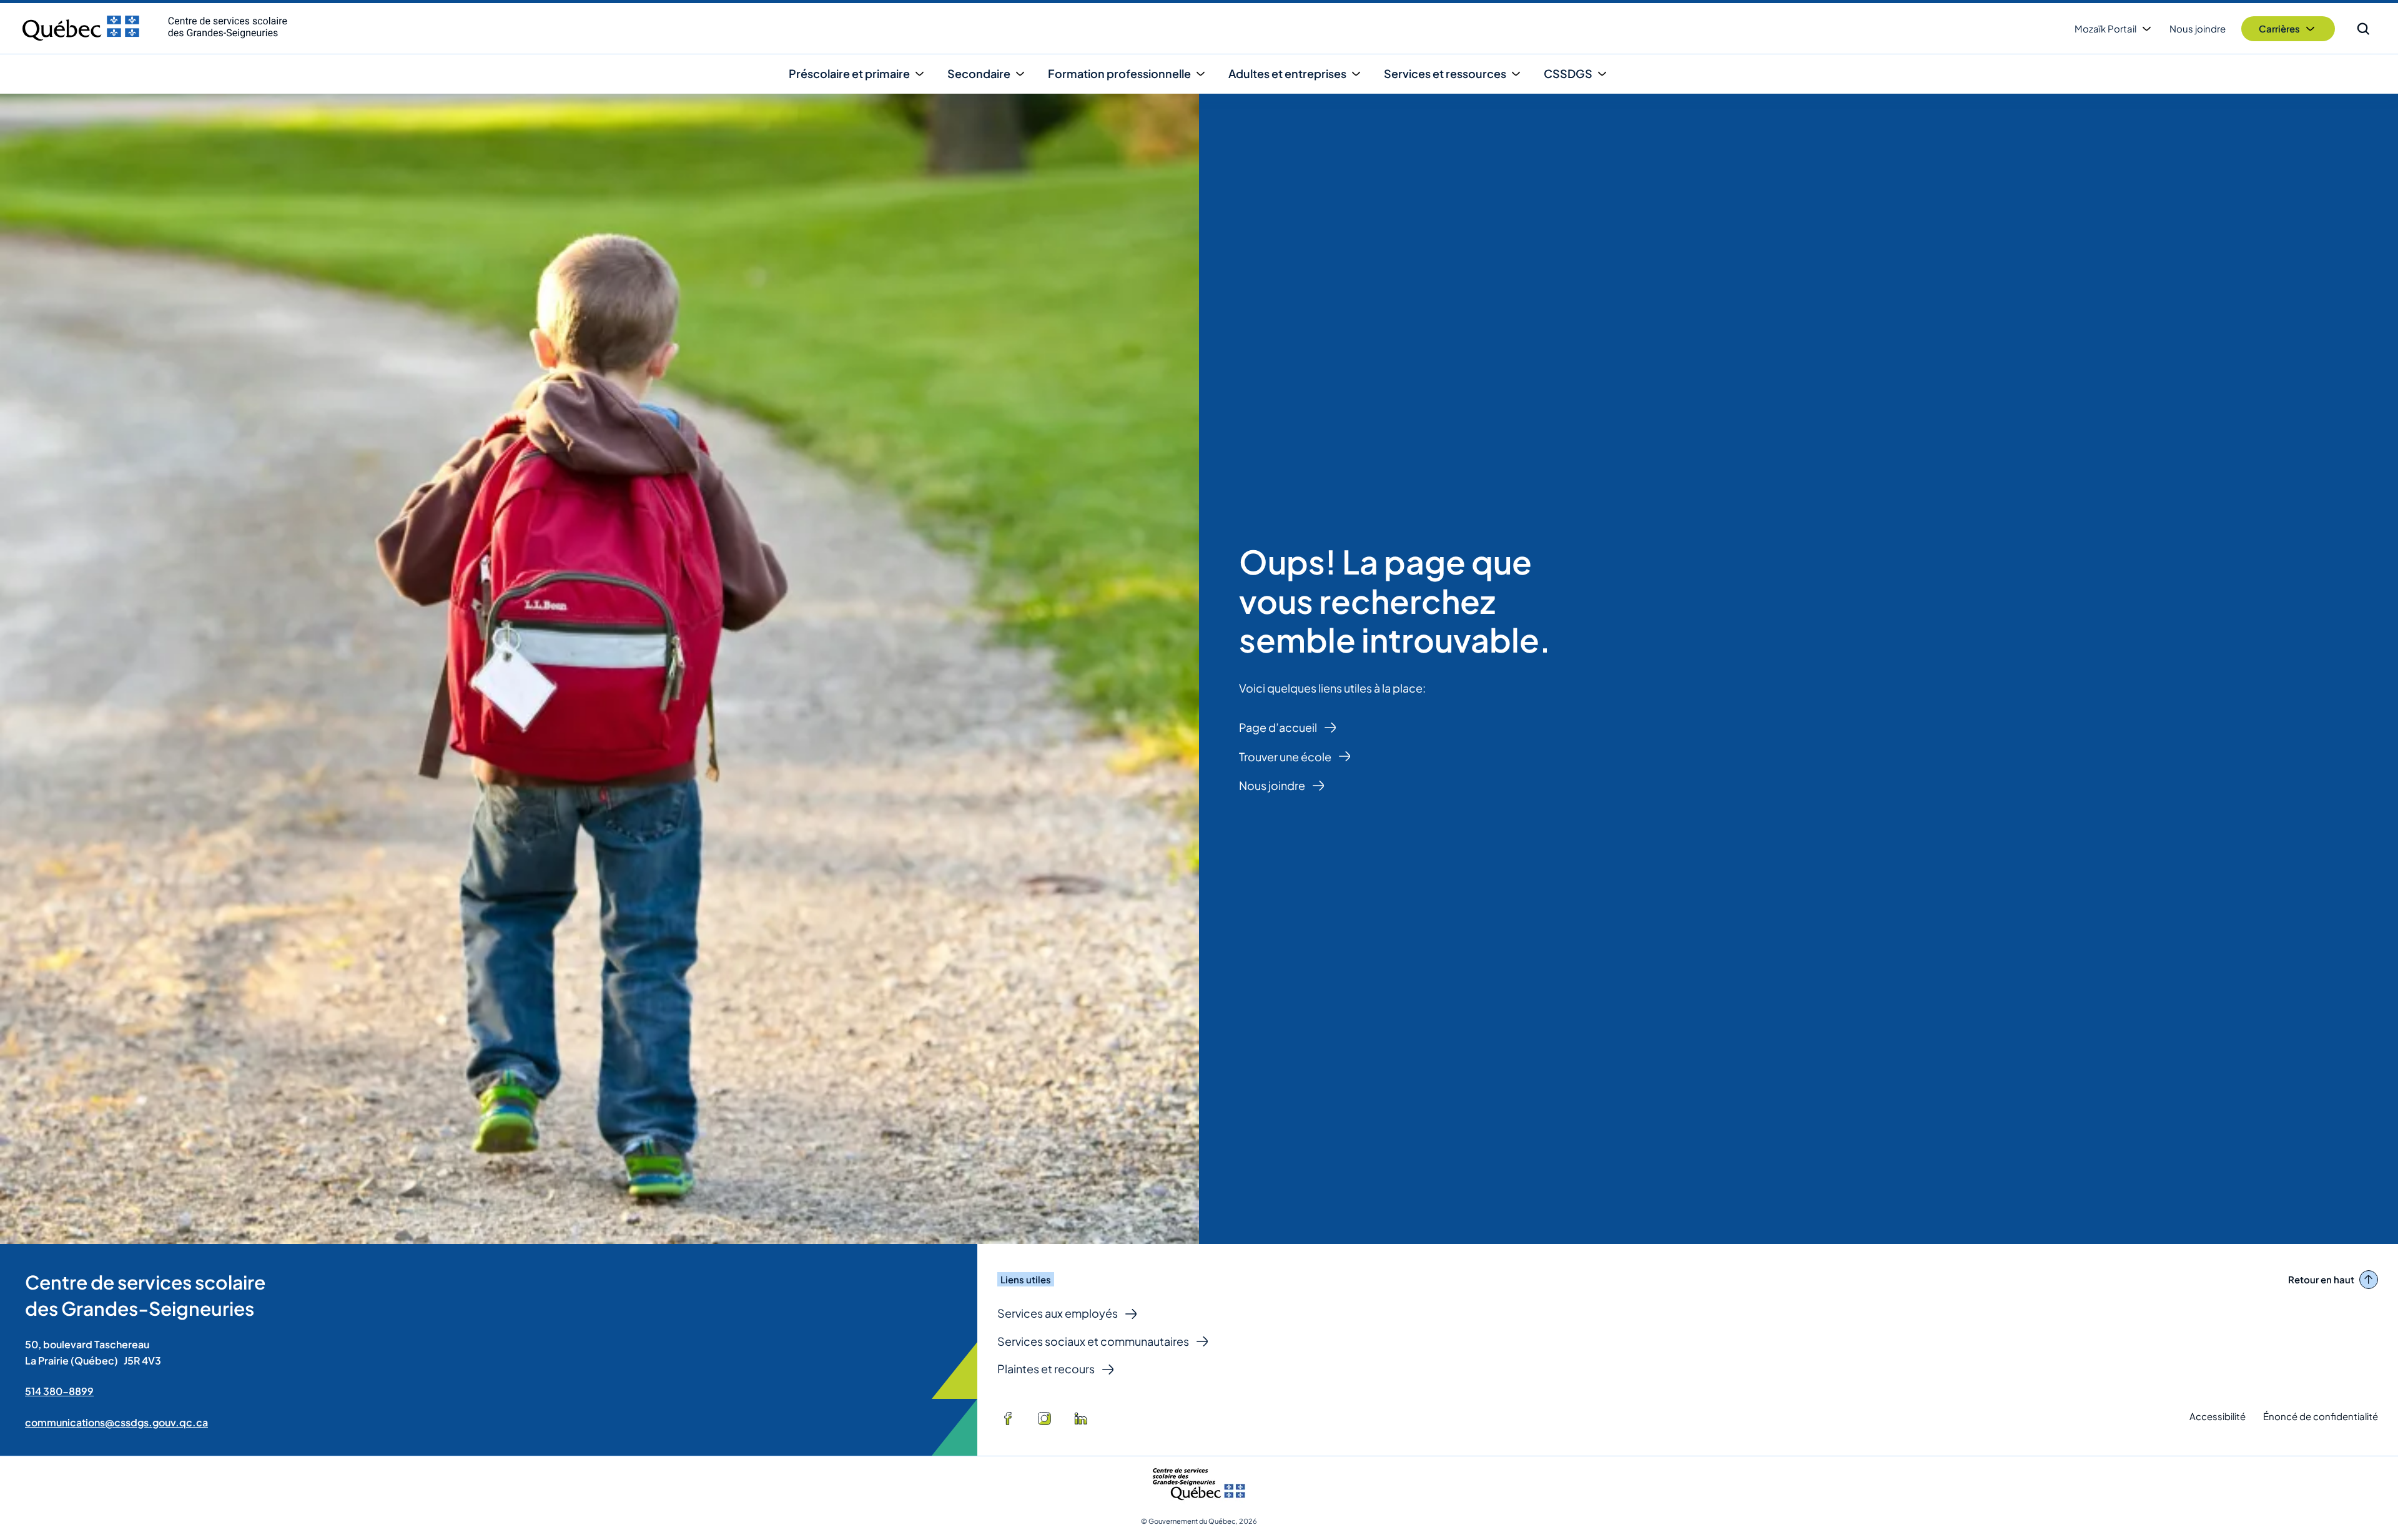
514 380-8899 (59, 1391)
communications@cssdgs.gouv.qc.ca (116, 1422)
